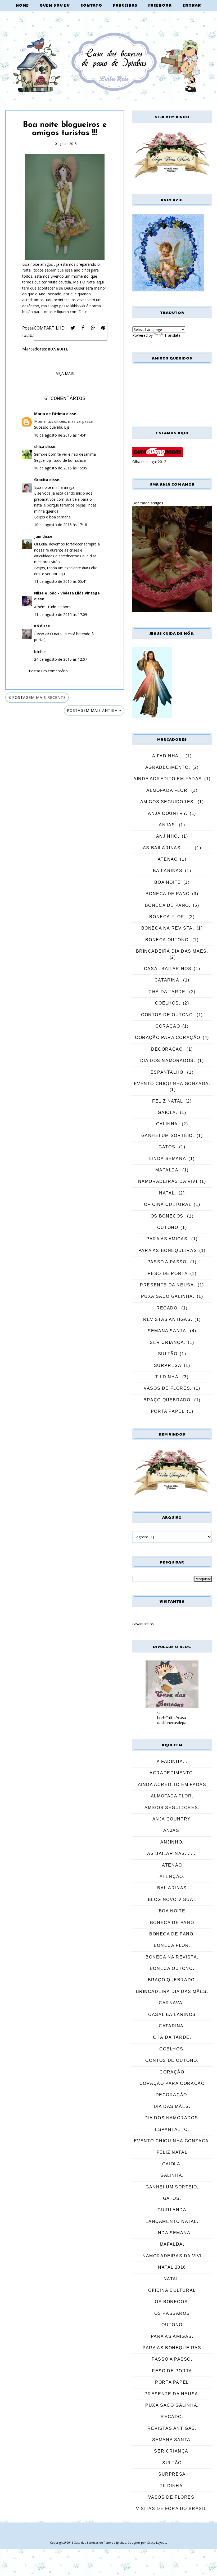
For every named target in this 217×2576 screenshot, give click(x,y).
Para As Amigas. (168, 1239)
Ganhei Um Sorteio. (168, 1136)
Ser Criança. (168, 1342)
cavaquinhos (143, 1624)
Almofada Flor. (168, 790)
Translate (172, 335)
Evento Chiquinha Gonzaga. (172, 1084)
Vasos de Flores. (168, 1388)
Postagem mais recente (39, 697)
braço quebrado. (168, 1400)
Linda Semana (168, 1159)
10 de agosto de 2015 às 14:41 (61, 435)
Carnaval (172, 2003)
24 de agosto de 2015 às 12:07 (61, 659)
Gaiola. (168, 1112)
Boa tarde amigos (148, 503)
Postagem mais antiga (92, 710)
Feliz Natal (168, 1101)
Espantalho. (168, 1072)
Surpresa (168, 1365)
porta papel (168, 1411)
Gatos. (168, 1147)
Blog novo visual (172, 1900)
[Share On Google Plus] (93, 328)
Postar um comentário (48, 671)
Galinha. (168, 1124)
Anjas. (168, 825)
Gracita (41, 480)
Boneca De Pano (168, 894)
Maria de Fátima (50, 414)
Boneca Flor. (168, 917)
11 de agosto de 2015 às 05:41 (61, 581)
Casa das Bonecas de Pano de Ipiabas (100, 2542)
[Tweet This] (73, 328)
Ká (37, 626)
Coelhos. (168, 1003)
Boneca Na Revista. (168, 928)
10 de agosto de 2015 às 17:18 (61, 525)
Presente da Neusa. (168, 1285)
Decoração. (168, 1049)
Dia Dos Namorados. (168, 1061)
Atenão (168, 859)
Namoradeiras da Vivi (168, 1181)
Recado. (168, 1308)
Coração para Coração (168, 1038)
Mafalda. (168, 1170)
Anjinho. (168, 836)
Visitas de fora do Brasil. (172, 2509)
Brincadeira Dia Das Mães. (172, 951)
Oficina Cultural (168, 1204)
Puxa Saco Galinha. (168, 1296)
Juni (38, 536)
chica (39, 447)
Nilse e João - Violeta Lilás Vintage (67, 593)
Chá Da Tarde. (168, 992)
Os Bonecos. (168, 1216)
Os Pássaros (172, 2313)
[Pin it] (103, 328)
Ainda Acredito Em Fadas (168, 779)
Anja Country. (168, 813)
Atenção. (172, 1877)
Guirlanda (172, 2210)
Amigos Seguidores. (168, 802)
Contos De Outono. (168, 1015)
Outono (168, 1227)
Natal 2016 (172, 2267)
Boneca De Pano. (168, 905)
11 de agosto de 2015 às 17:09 (61, 614)
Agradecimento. (168, 767)
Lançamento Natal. (172, 2221)
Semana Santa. (168, 1331)
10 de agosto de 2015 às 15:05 (61, 468)
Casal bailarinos (168, 969)
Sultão (168, 1354)
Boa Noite (58, 349)
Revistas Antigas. (168, 1319)
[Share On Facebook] (83, 328)
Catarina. (168, 980)
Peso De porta (168, 1274)
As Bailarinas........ (168, 848)
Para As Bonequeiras (168, 1251)
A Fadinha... (168, 756)
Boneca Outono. (168, 940)
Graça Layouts (157, 2542)
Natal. (168, 1193)
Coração (168, 1026)
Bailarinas (168, 871)
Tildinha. (168, 1377)
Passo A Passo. (168, 1262)
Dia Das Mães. (172, 2106)
